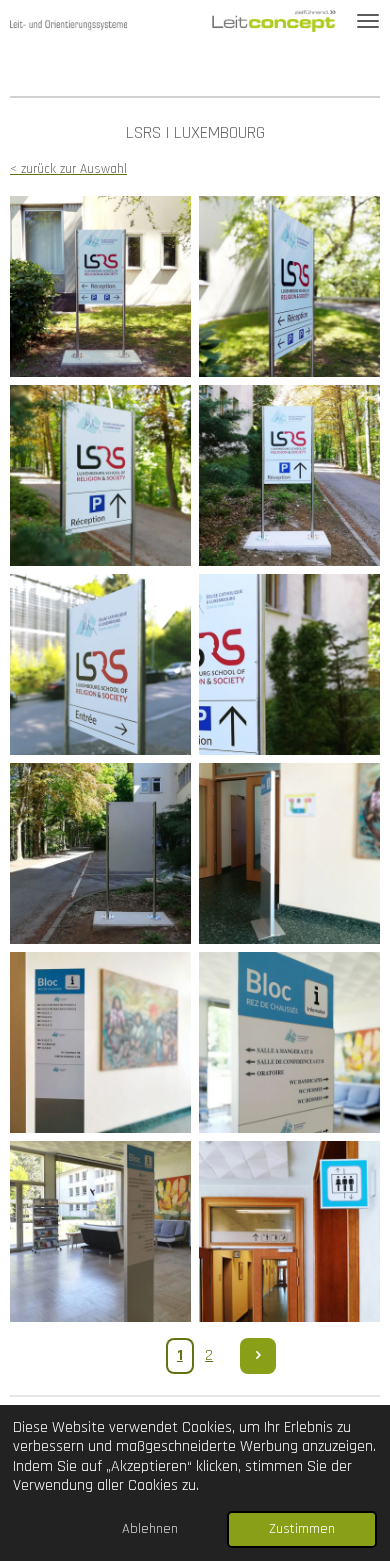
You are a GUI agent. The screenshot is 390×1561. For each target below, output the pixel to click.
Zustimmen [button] (302, 1529)
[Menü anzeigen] (368, 21)
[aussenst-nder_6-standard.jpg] (100, 475)
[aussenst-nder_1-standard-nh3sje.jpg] (100, 286)
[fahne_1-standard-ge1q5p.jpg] (289, 1231)
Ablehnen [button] (150, 1529)
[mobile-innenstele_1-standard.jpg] (289, 1042)
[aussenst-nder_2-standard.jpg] (289, 286)
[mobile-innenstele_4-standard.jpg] (289, 853)
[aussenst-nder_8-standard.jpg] (100, 664)
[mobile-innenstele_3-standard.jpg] (100, 1231)
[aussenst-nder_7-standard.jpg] (289, 475)
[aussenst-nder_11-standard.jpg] (289, 664)
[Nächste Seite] (258, 1356)
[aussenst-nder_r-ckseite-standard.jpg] (100, 853)
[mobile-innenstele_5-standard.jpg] (100, 1042)
